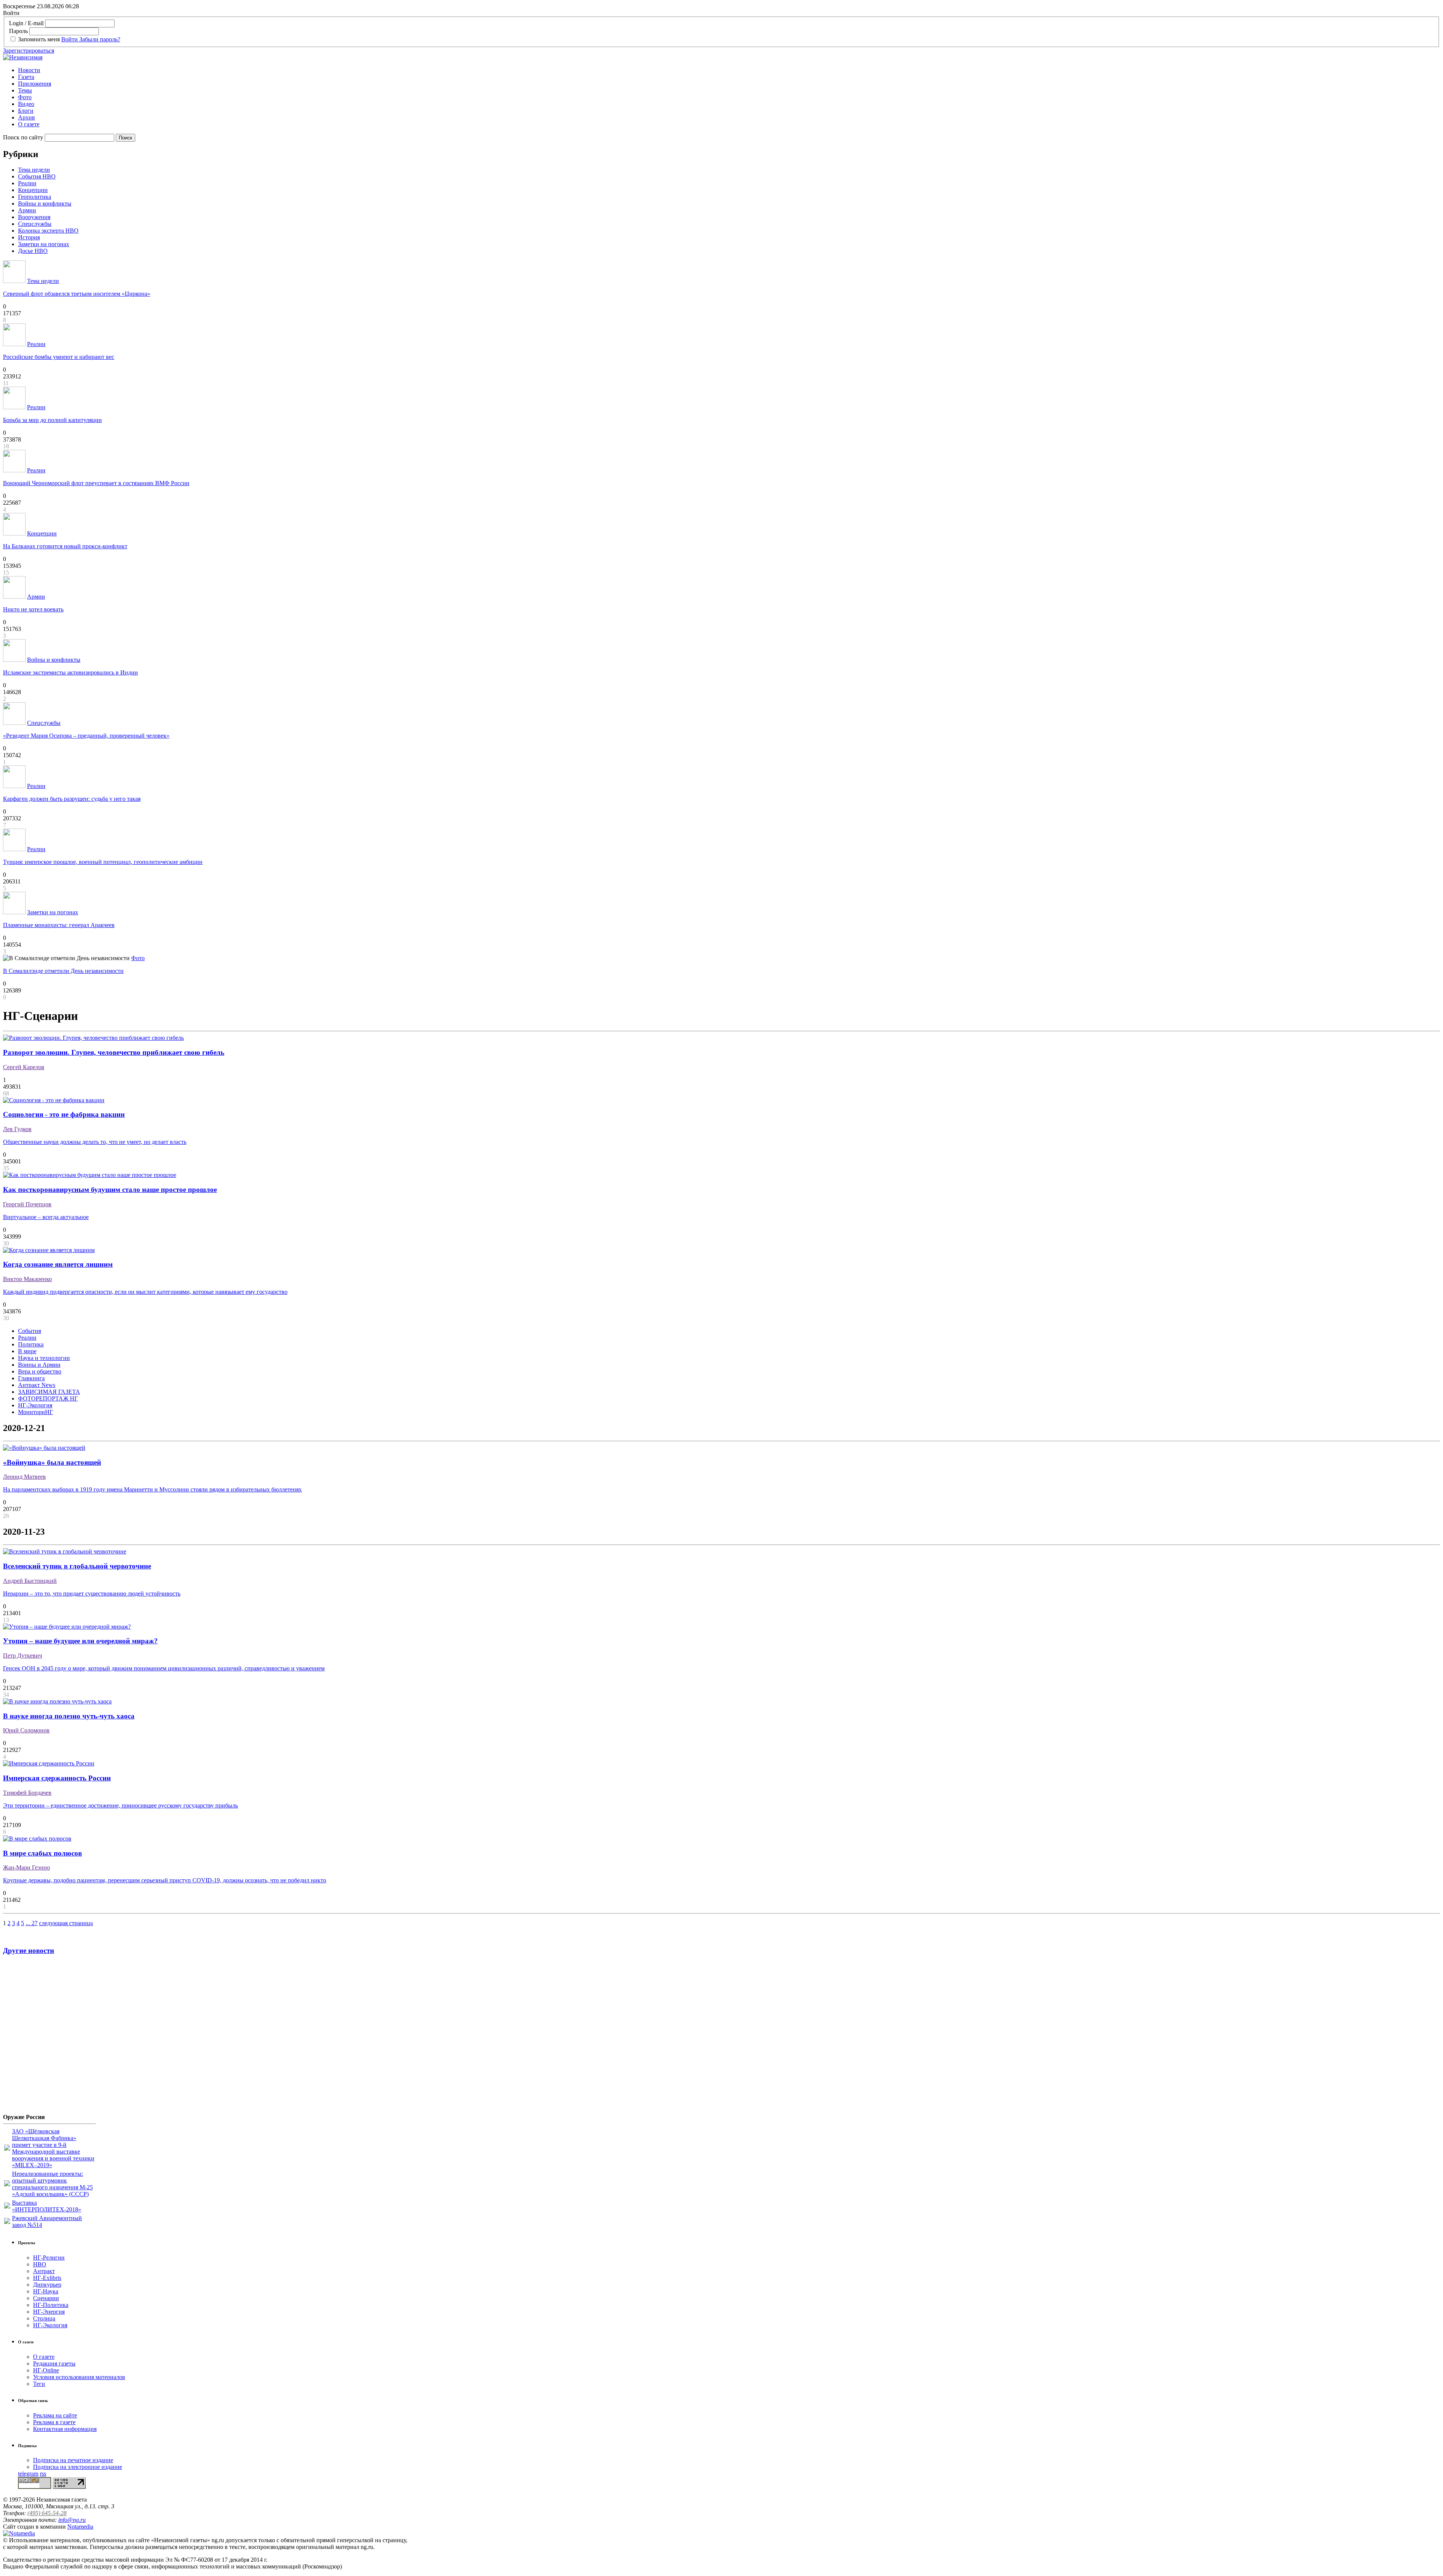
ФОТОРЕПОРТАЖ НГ (48, 1398)
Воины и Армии (39, 1365)
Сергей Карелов (24, 1067)
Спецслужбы (35, 224)
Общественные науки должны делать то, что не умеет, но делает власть (95, 1142)
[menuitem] (729, 70)
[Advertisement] (48, 2037)
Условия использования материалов (79, 2377)
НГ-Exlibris (47, 2278)
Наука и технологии (44, 1358)
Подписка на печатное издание (73, 2460)
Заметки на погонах (44, 244)
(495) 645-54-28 (47, 2513)
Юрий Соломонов (26, 1730)
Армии (27, 210)
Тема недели (34, 170)
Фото (25, 97)
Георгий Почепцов (27, 1204)
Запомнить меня (39, 39)
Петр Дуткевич (23, 1656)
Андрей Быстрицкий (30, 1581)
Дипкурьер (47, 2285)
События (29, 1331)
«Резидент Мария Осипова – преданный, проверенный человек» (86, 736)
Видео (26, 104)
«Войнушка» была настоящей (52, 1462)
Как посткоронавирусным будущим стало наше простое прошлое (110, 1190)
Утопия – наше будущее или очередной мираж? (80, 1641)
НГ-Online (46, 2370)
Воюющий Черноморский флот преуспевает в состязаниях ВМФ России (96, 483)
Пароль (18, 31)
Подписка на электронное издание (78, 2467)
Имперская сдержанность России (57, 1778)
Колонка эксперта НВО (48, 231)
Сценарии (46, 2298)
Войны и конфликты (45, 203)
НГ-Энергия (49, 2312)
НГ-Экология (35, 1405)
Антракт (44, 2271)
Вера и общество (40, 1371)
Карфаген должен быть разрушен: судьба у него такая (72, 799)
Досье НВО (33, 251)
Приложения (35, 84)
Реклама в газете (54, 2422)
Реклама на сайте (55, 2415)
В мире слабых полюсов (42, 1853)
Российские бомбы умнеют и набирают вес (59, 357)
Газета (26, 77)
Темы (25, 90)
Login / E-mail (26, 23)
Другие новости (29, 1951)
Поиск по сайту (23, 137)
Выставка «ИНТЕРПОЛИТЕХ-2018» (47, 2206)
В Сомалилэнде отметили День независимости (63, 971)
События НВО (37, 176)
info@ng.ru (72, 2520)
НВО (40, 2264)
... (29, 1923)
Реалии (27, 183)
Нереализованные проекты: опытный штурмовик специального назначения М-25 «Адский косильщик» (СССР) (52, 2184)
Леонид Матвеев (24, 1477)
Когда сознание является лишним (58, 1264)
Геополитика (35, 197)
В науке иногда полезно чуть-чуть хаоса (69, 1716)
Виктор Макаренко (27, 1279)
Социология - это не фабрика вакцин (64, 1114)
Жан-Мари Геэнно (26, 1867)
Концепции (33, 190)
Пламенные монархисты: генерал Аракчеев (59, 925)
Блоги (26, 111)
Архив (26, 117)
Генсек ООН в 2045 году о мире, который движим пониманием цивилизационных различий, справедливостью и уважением (164, 1668)
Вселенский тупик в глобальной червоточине (77, 1566)
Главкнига (31, 1378)
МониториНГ (36, 1412)
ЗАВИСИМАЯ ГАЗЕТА (49, 1392)
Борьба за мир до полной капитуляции (52, 420)
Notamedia (80, 2527)
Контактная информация (65, 2429)
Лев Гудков (17, 1129)
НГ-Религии (49, 2258)
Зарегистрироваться (29, 51)
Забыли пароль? (100, 39)
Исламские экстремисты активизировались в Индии (70, 672)
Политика (31, 1344)
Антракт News (37, 1385)
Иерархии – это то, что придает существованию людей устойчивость (92, 1594)
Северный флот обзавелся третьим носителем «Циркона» (77, 294)
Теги (39, 2384)
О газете (29, 124)
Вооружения (34, 217)
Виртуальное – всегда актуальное (46, 1217)
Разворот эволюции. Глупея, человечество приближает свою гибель (114, 1052)
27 (35, 1923)
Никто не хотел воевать (33, 609)
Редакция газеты (54, 2363)
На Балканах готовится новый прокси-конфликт (65, 546)
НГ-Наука (46, 2291)
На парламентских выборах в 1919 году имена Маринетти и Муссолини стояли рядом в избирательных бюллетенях (152, 1489)
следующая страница (66, 1923)
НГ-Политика (51, 2305)
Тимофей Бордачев (27, 1793)
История (29, 237)
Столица (44, 2318)
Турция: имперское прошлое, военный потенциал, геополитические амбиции (103, 862)
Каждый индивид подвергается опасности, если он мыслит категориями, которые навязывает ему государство (145, 1292)
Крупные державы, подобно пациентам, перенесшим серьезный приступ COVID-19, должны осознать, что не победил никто (165, 1880)
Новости (29, 70)
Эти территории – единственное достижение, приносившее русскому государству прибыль (120, 1805)
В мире (27, 1351)
